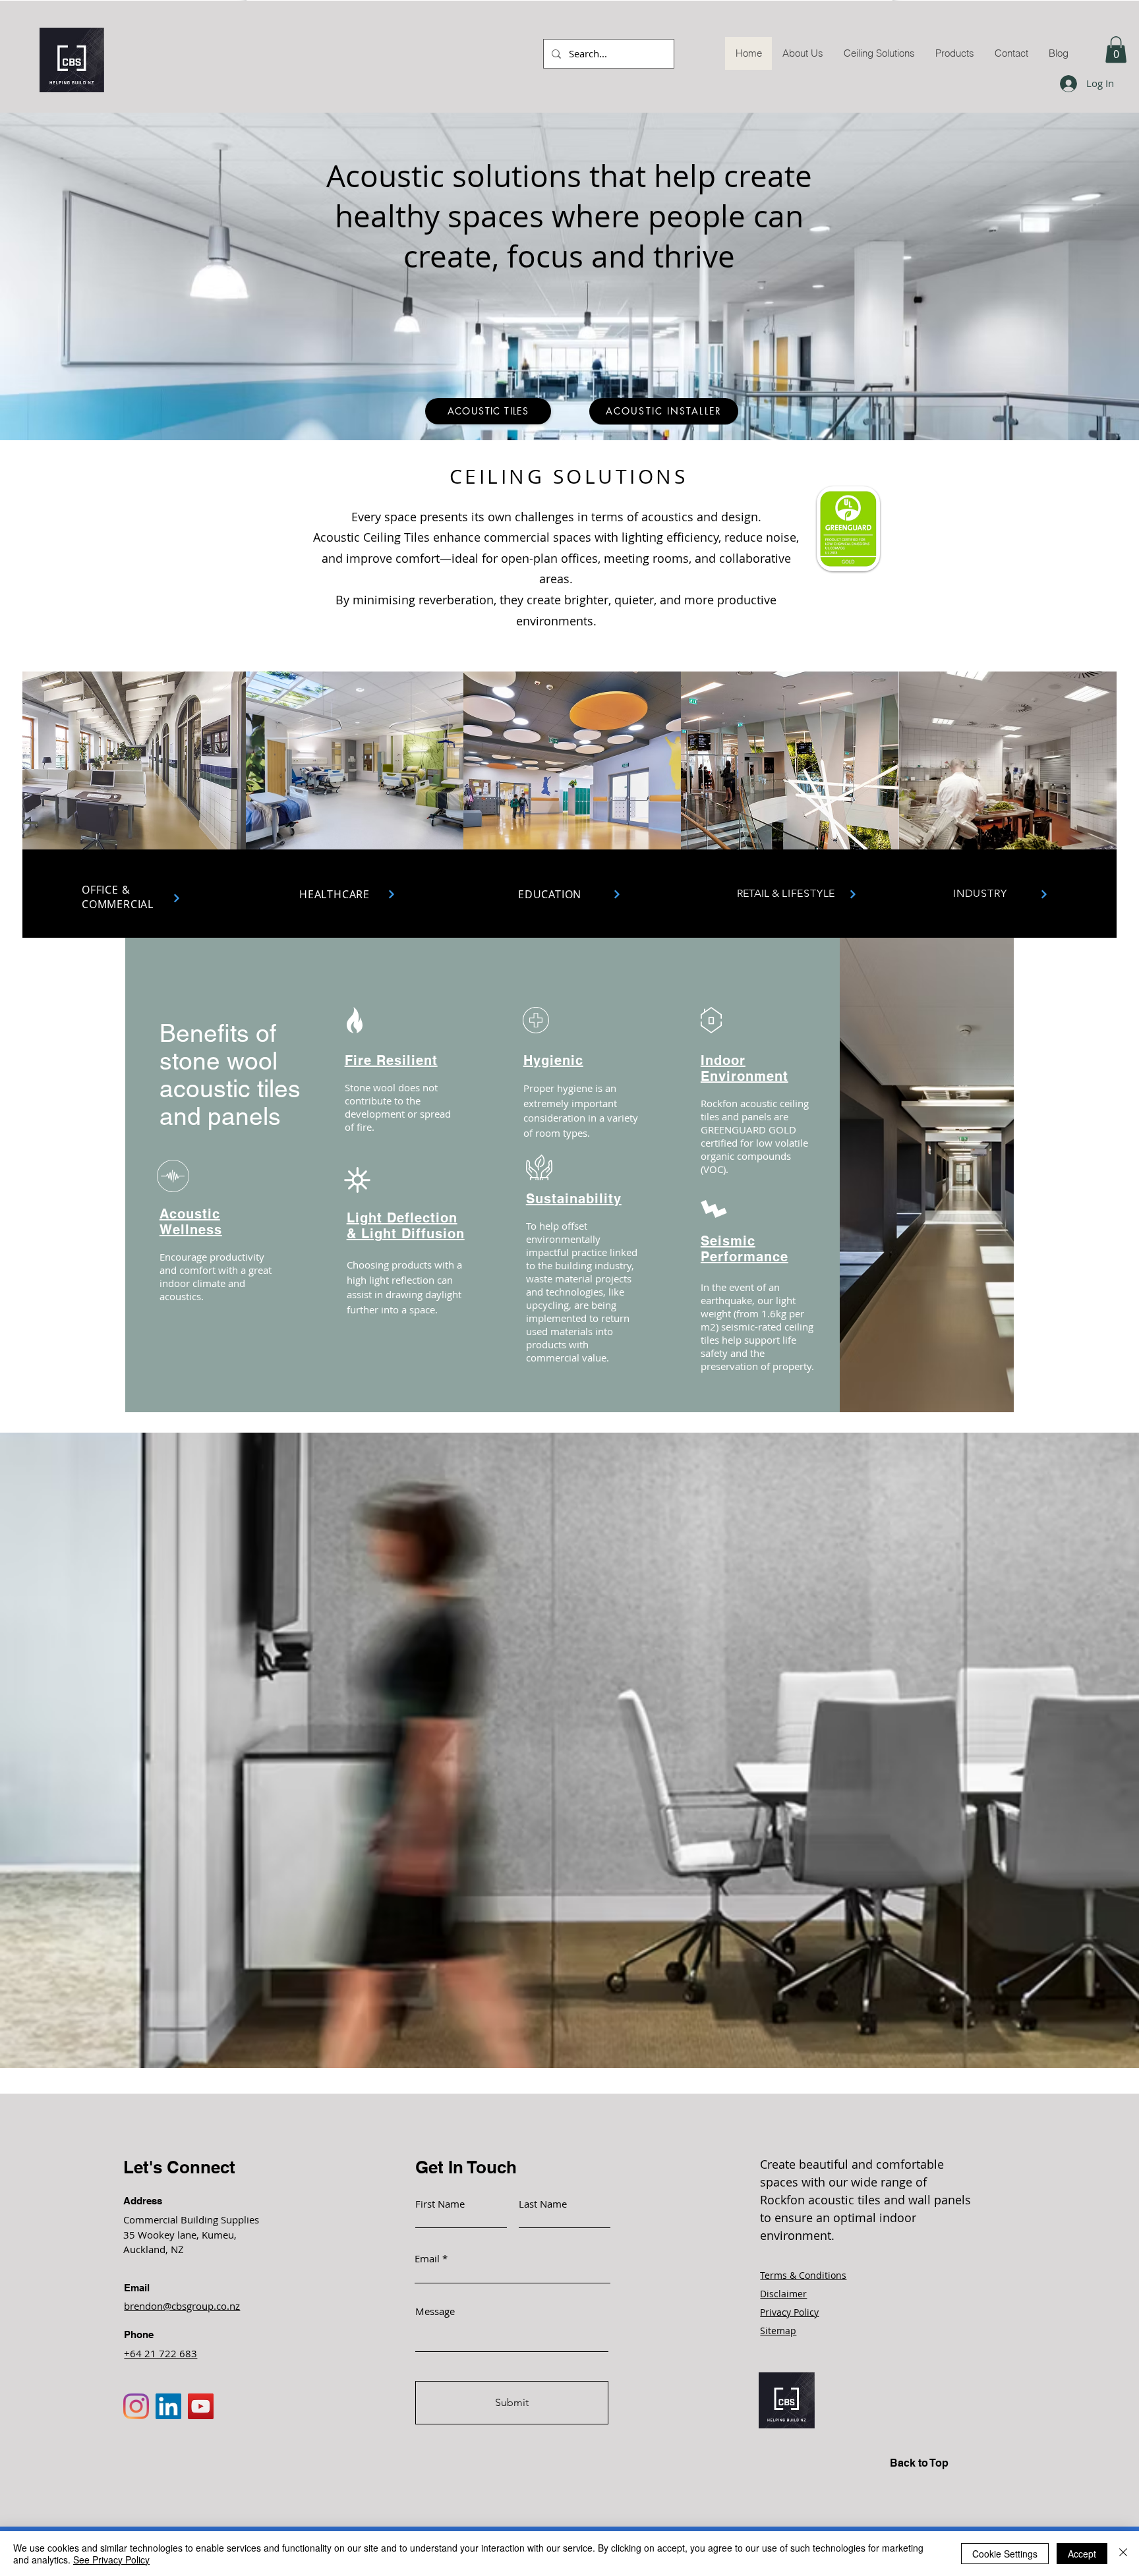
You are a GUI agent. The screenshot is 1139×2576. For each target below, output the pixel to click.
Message (435, 2311)
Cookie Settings (1005, 2554)
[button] (1116, 50)
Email (427, 2259)
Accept (1082, 2554)
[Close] (1123, 2554)
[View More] (177, 898)
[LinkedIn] (168, 2406)
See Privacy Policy (111, 2560)
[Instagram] (136, 2406)
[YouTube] (201, 2406)
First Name (440, 2204)
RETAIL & (786, 893)
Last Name (543, 2204)
